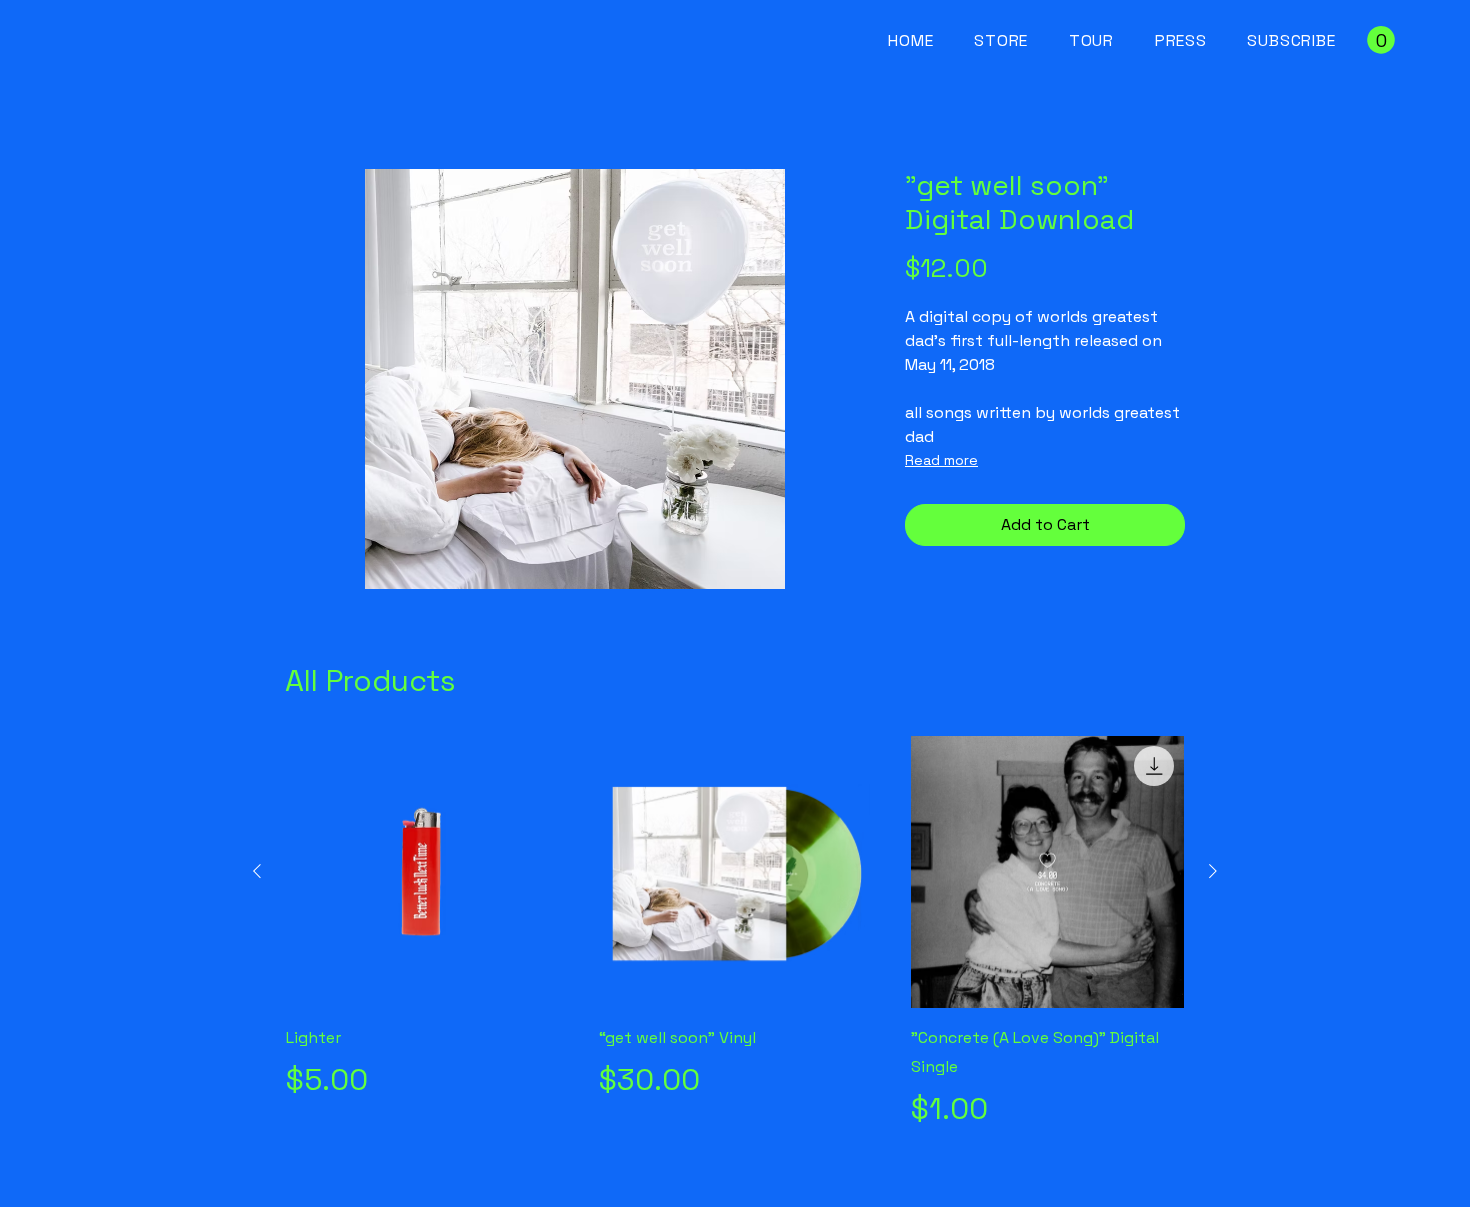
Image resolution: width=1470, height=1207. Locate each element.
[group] (735, 933)
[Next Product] (1213, 871)
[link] (1381, 40)
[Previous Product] (257, 871)
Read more (941, 460)
